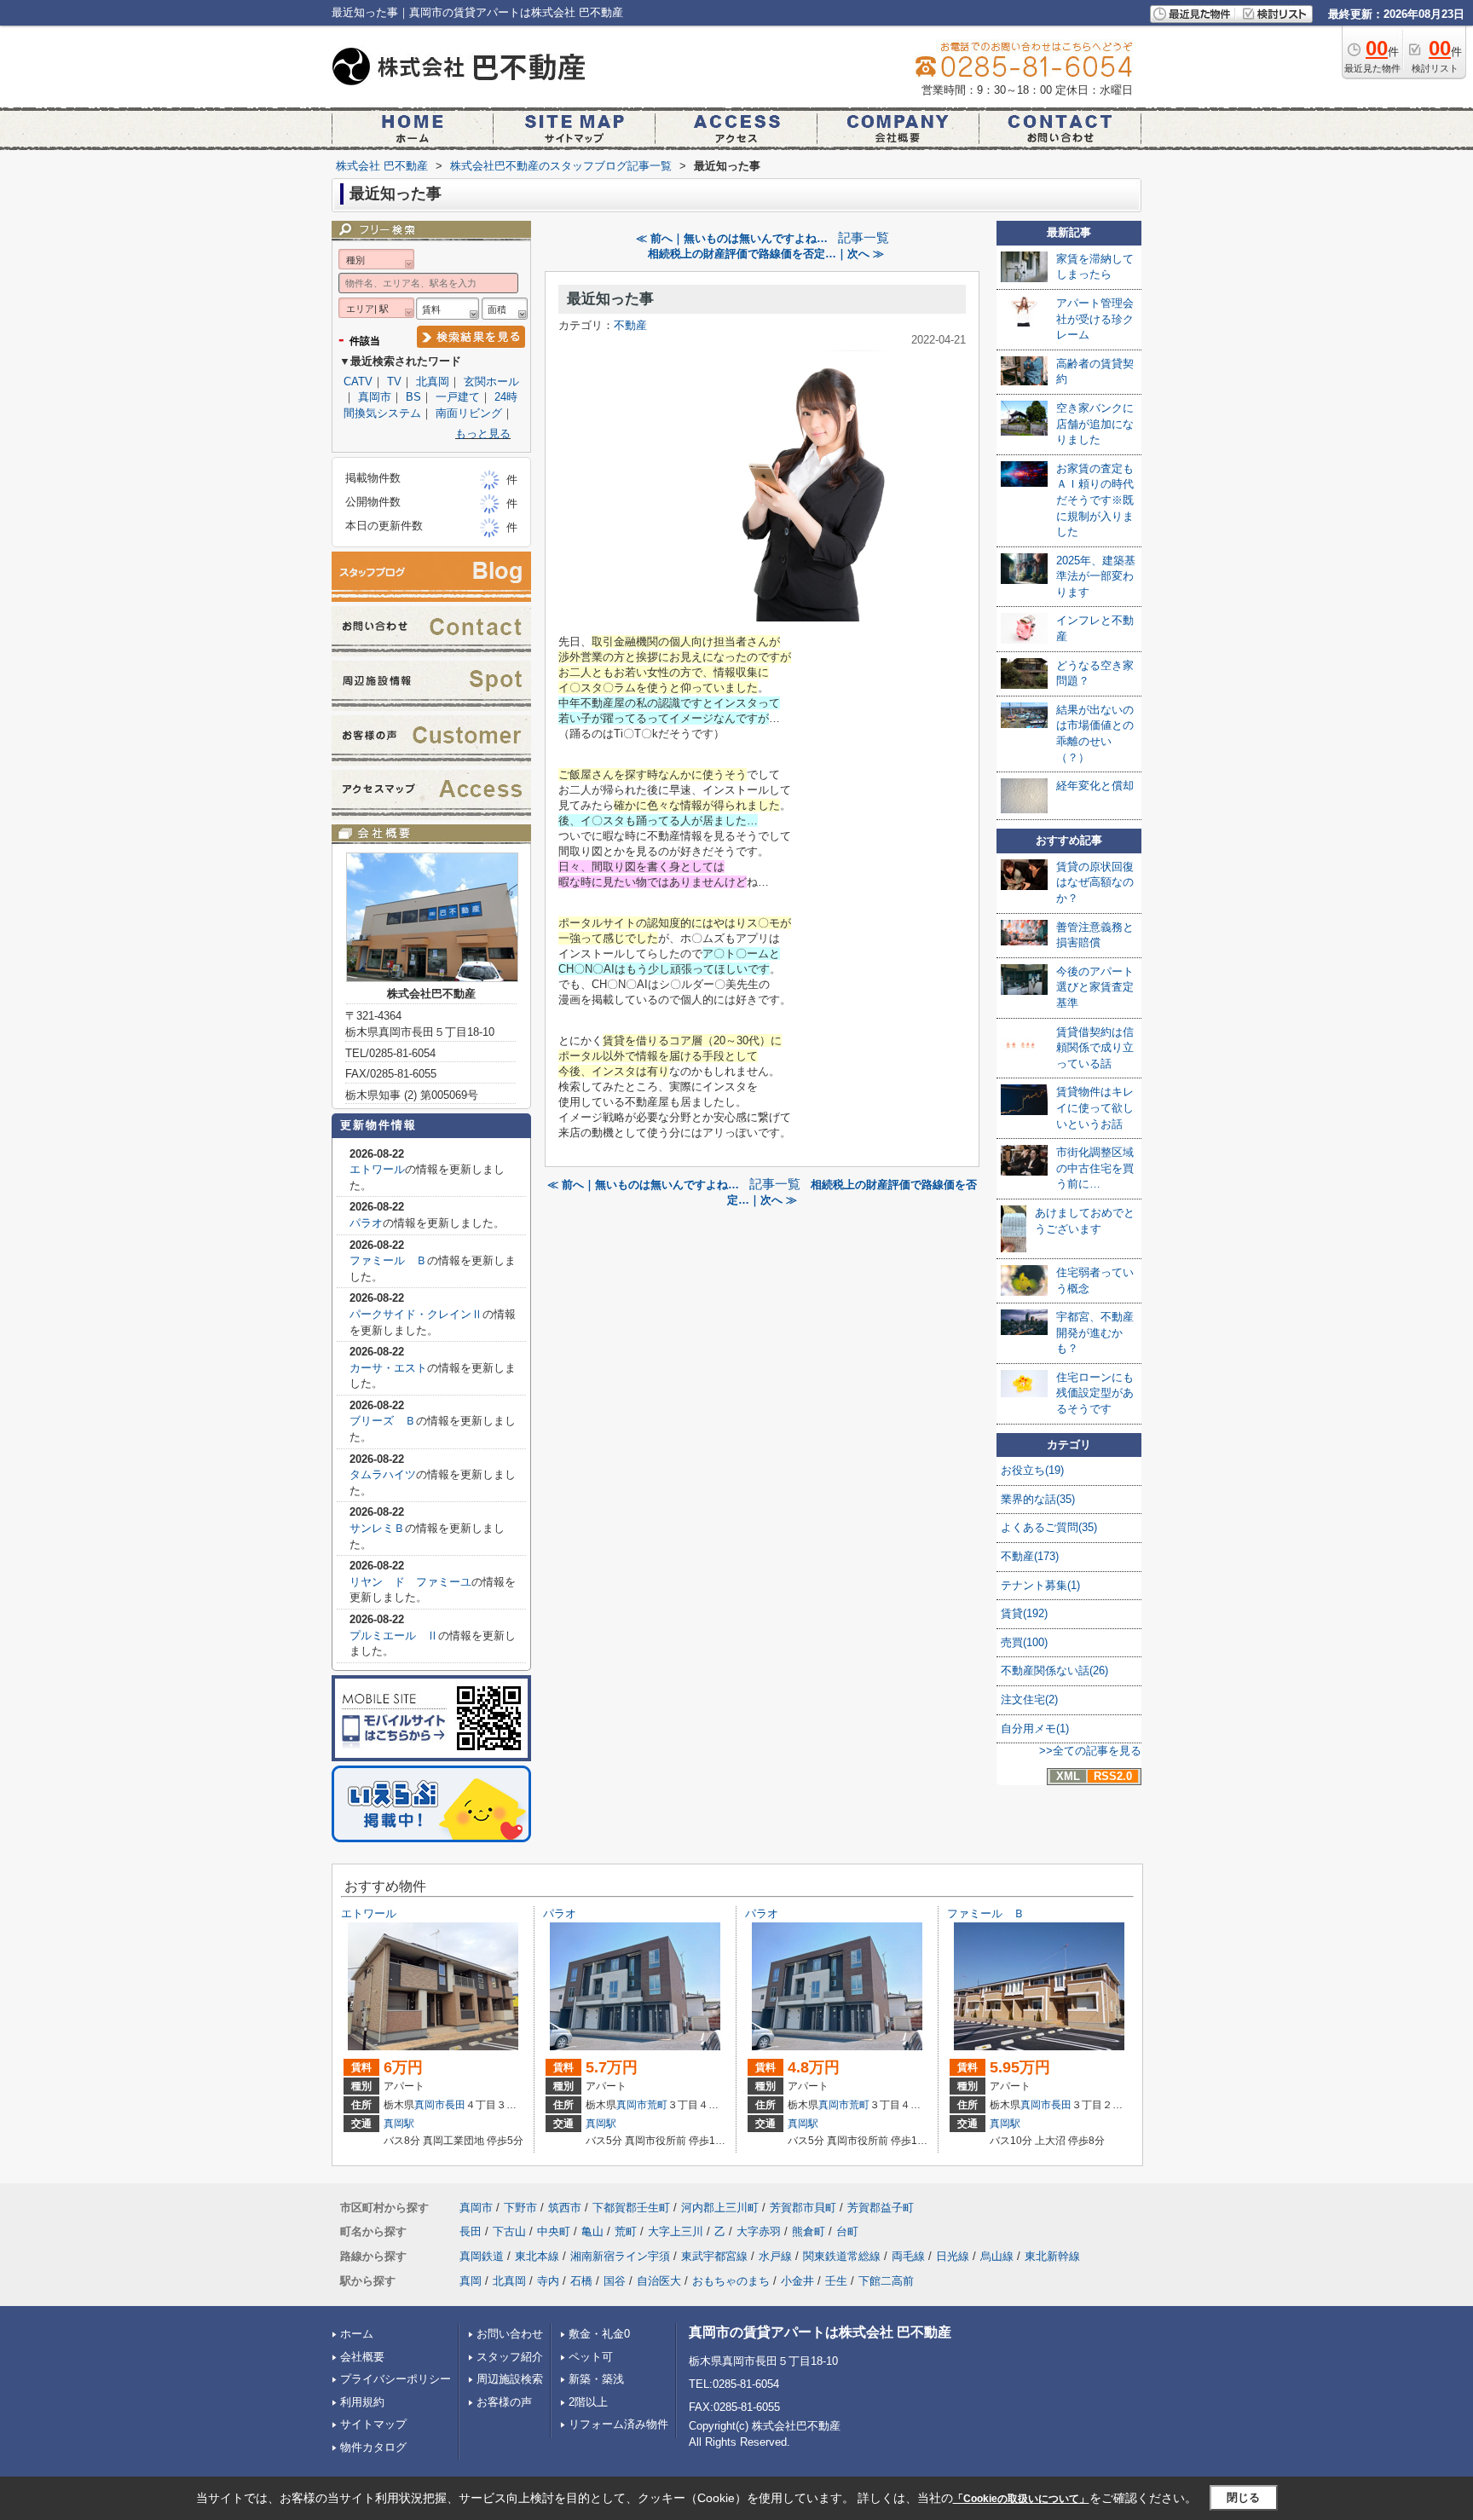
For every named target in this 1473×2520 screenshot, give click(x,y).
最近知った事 (610, 299)
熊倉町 (809, 2231)
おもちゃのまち (731, 2281)
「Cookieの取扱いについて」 (1021, 2499)
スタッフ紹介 (510, 2357)
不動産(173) (1030, 1556)
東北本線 (537, 2256)
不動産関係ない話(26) (1054, 1670)
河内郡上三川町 (720, 2208)
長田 (455, 2105)
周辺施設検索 (510, 2379)
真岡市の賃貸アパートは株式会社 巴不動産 (820, 2332)
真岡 (471, 2281)
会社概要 (362, 2357)
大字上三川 (676, 2231)
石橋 (581, 2281)
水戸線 (775, 2256)
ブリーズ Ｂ (383, 1421)
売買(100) (1024, 1642)
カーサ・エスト (388, 1368)
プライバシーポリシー (396, 2379)
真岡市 (375, 397)
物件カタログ (373, 2447)
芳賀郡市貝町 (803, 2208)
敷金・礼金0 (599, 2334)
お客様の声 (504, 2402)
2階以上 (588, 2402)
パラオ (366, 1223)
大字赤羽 (759, 2231)
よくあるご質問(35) (1049, 1527)
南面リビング (469, 413)
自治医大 (659, 2281)
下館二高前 (886, 2281)
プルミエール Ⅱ (394, 1636)
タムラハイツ (383, 1474)
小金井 (797, 2281)
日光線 (953, 2256)
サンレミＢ (377, 1528)
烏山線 (997, 2256)
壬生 (836, 2281)
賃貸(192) (1024, 1613)
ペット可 (591, 2357)
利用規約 (362, 2402)
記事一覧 (864, 238)
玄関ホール (491, 381)
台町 (847, 2231)
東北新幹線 (1052, 2256)
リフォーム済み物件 (618, 2424)
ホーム (357, 2334)
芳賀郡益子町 (881, 2208)
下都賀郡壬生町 (631, 2208)
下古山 (509, 2231)
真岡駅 (399, 2124)
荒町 (657, 2105)
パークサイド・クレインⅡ (416, 1314)
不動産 (630, 325)
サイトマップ (373, 2424)
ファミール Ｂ (388, 1260)
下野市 (520, 2208)
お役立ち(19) (1032, 1470)
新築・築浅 (596, 2379)
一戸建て (458, 397)
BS (413, 397)
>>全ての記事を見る (1090, 1751)
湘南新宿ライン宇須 (620, 2256)
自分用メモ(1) (1035, 1728)
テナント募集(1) (1040, 1585)
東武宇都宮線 (714, 2256)
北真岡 (433, 381)
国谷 (615, 2281)
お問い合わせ (510, 2334)
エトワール (377, 1169)
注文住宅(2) (1029, 1699)
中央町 (554, 2231)
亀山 (592, 2231)
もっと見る (483, 433)
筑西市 (565, 2208)
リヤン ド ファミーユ (410, 1582)
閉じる (1243, 2497)
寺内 (548, 2281)
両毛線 (908, 2256)
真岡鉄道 (482, 2256)
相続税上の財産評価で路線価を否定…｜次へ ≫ (766, 254)
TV (394, 381)
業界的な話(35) (1038, 1499)
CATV (358, 381)
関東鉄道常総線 (842, 2256)
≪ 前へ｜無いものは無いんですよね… (732, 238)
